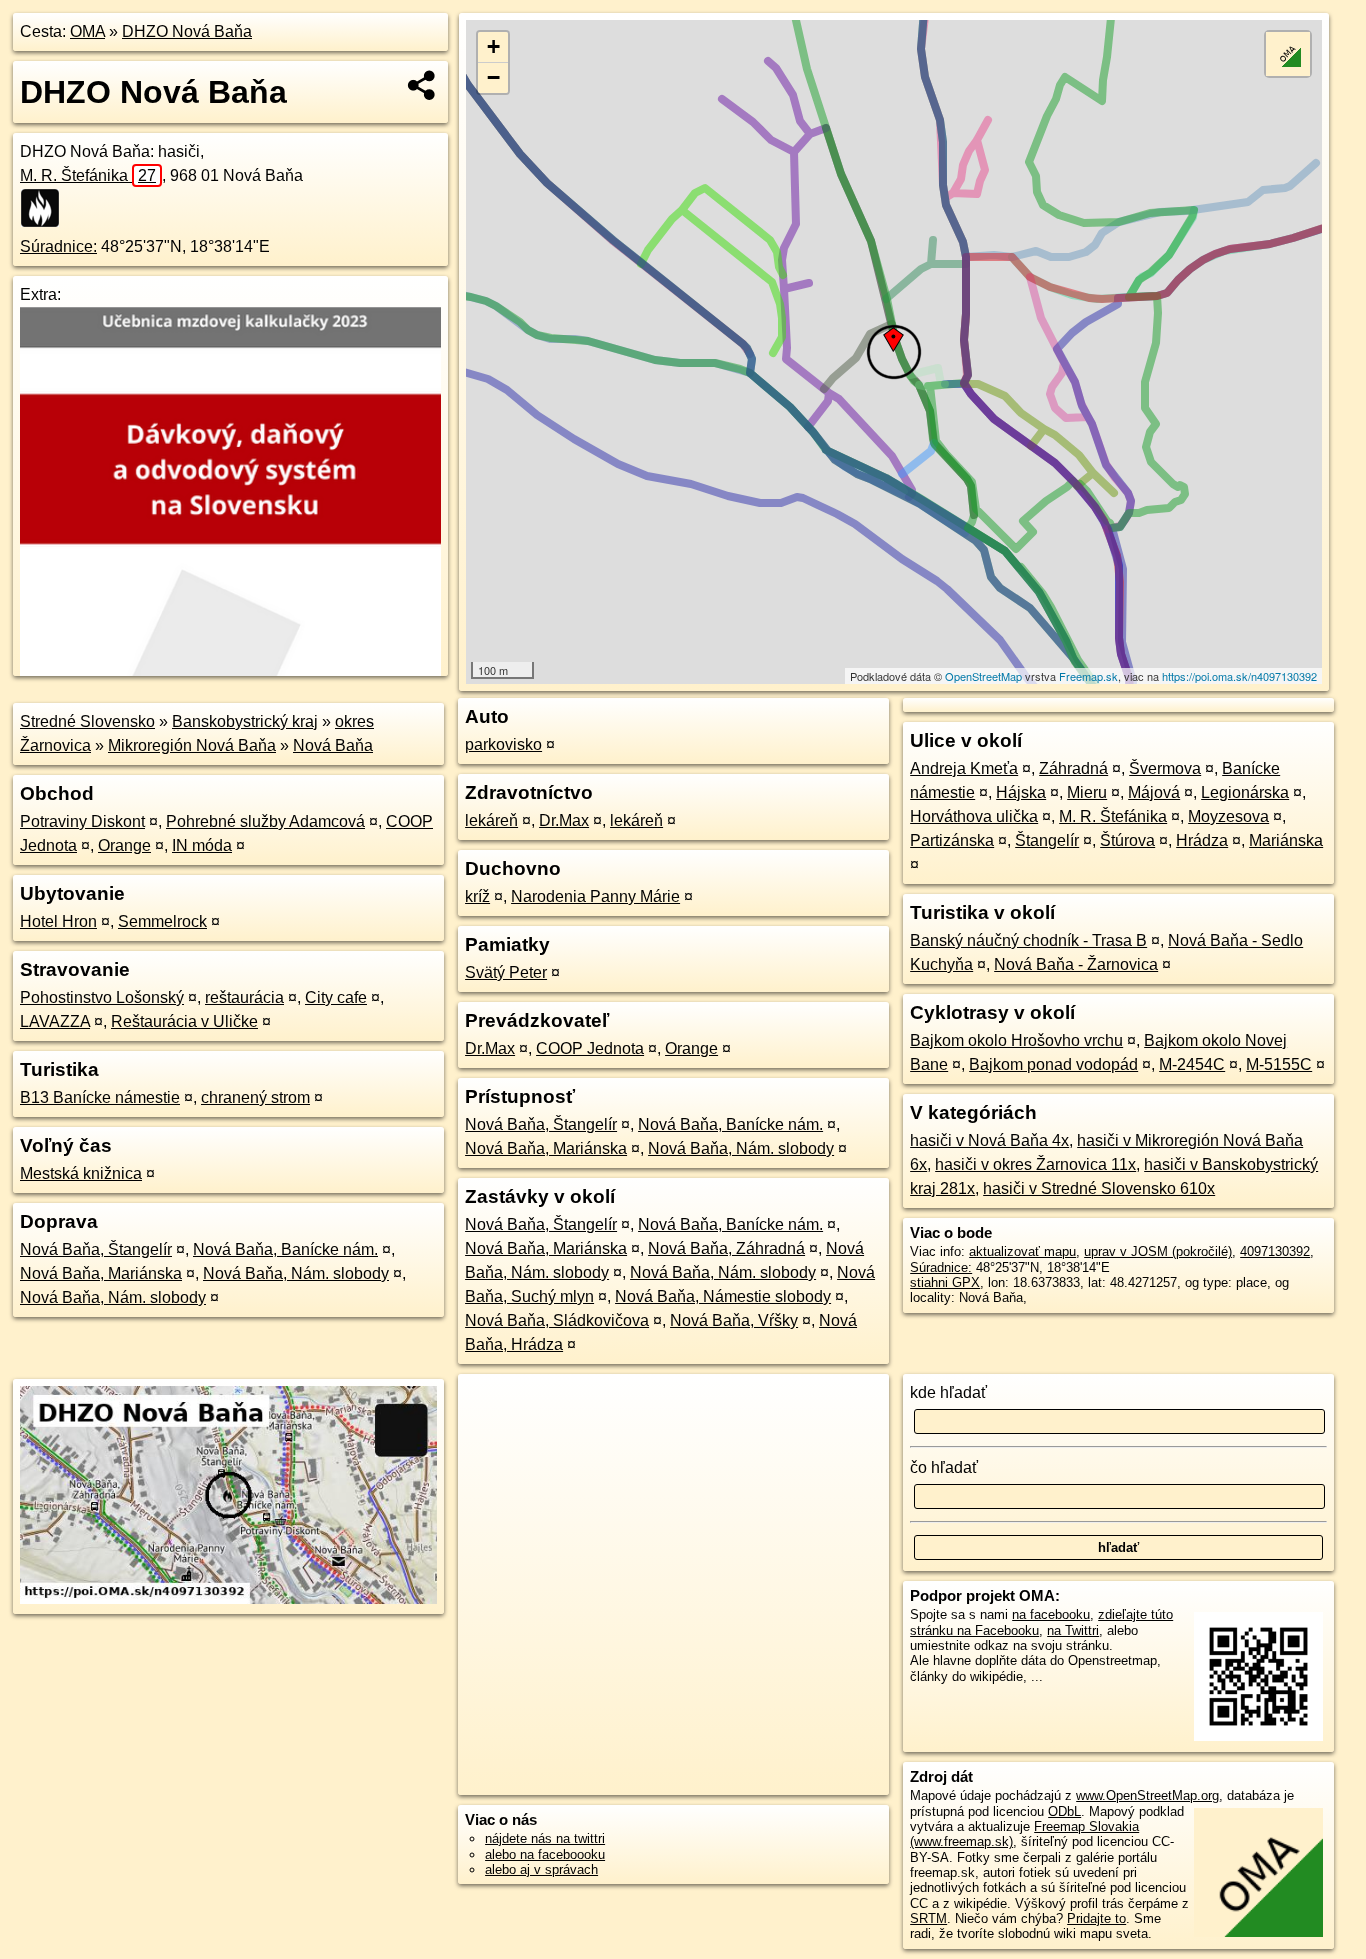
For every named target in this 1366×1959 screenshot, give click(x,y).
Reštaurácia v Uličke (184, 1021)
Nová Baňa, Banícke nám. (285, 1249)
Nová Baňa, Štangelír (96, 1249)
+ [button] (493, 46)
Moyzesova (1228, 816)
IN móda (202, 845)
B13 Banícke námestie (100, 1097)
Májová (1154, 792)
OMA (87, 31)
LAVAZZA (55, 1021)
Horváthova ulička (974, 816)
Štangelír (1047, 840)
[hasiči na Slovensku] (46, 208)
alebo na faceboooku (545, 1854)
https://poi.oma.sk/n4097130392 (1239, 676)
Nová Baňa (333, 745)
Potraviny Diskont (82, 821)
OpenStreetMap (983, 676)
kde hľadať (948, 1392)
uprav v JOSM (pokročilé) (1158, 1251)
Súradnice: (58, 246)
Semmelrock (162, 921)
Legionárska (1245, 792)
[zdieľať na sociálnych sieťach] (422, 85)
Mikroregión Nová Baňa (192, 745)
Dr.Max (564, 820)
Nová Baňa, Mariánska (101, 1273)
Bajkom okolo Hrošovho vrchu (1016, 1040)
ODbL (1064, 1811)
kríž (477, 896)
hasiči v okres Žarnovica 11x (1035, 1164)
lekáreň (491, 820)
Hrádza (1202, 840)
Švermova (1165, 768)
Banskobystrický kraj (245, 721)
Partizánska (952, 840)
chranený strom (255, 1097)
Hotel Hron (58, 921)
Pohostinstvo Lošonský (102, 997)
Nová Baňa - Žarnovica (1076, 964)
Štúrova (1127, 840)
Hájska (1021, 792)
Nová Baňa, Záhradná (726, 1248)
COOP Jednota (590, 1048)
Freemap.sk (1088, 676)
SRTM (928, 1918)
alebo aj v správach (541, 1869)
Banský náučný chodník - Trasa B (1028, 940)
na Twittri (1073, 1630)
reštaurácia (244, 997)
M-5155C (1279, 1064)
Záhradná (1073, 768)
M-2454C (1192, 1064)
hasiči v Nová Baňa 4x (989, 1140)
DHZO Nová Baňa (187, 31)
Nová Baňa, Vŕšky (734, 1320)
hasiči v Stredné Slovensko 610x (1099, 1188)
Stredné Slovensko (87, 721)
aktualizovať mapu (1022, 1251)
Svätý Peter (506, 972)
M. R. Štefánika (88, 175)
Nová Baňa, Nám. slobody (296, 1273)
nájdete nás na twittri (545, 1838)
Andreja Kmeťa (964, 768)
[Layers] (1288, 54)
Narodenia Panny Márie (595, 896)
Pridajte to (1096, 1918)
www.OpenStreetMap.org (1147, 1795)
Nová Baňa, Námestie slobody (723, 1296)
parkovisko (503, 744)
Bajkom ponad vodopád (1053, 1064)
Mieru (1087, 792)
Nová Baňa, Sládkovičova (557, 1320)
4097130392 (1275, 1251)
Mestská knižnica (81, 1173)
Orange (124, 845)
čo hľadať (944, 1467)
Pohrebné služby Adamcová (265, 821)
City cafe (336, 997)
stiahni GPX (945, 1282)
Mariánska (1286, 840)
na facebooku (1051, 1614)
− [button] (493, 77)
